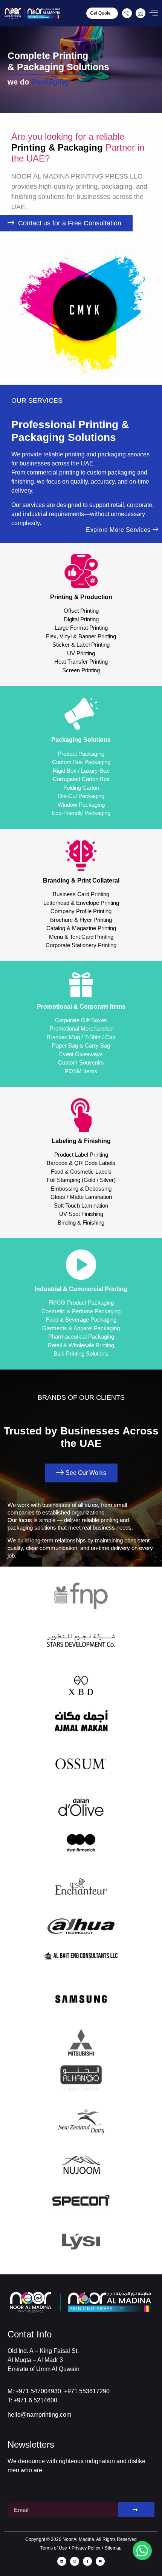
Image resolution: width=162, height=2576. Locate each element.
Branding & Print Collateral (81, 880)
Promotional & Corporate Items (81, 1007)
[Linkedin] (62, 2561)
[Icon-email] (141, 13)
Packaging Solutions (81, 740)
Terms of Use (54, 2548)
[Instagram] (75, 2561)
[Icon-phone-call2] (127, 13)
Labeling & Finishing (81, 1141)
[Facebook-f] (87, 2561)
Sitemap (113, 2548)
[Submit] (136, 2510)
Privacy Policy (86, 2548)
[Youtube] (100, 2561)
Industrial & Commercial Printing (81, 1289)
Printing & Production (81, 597)
